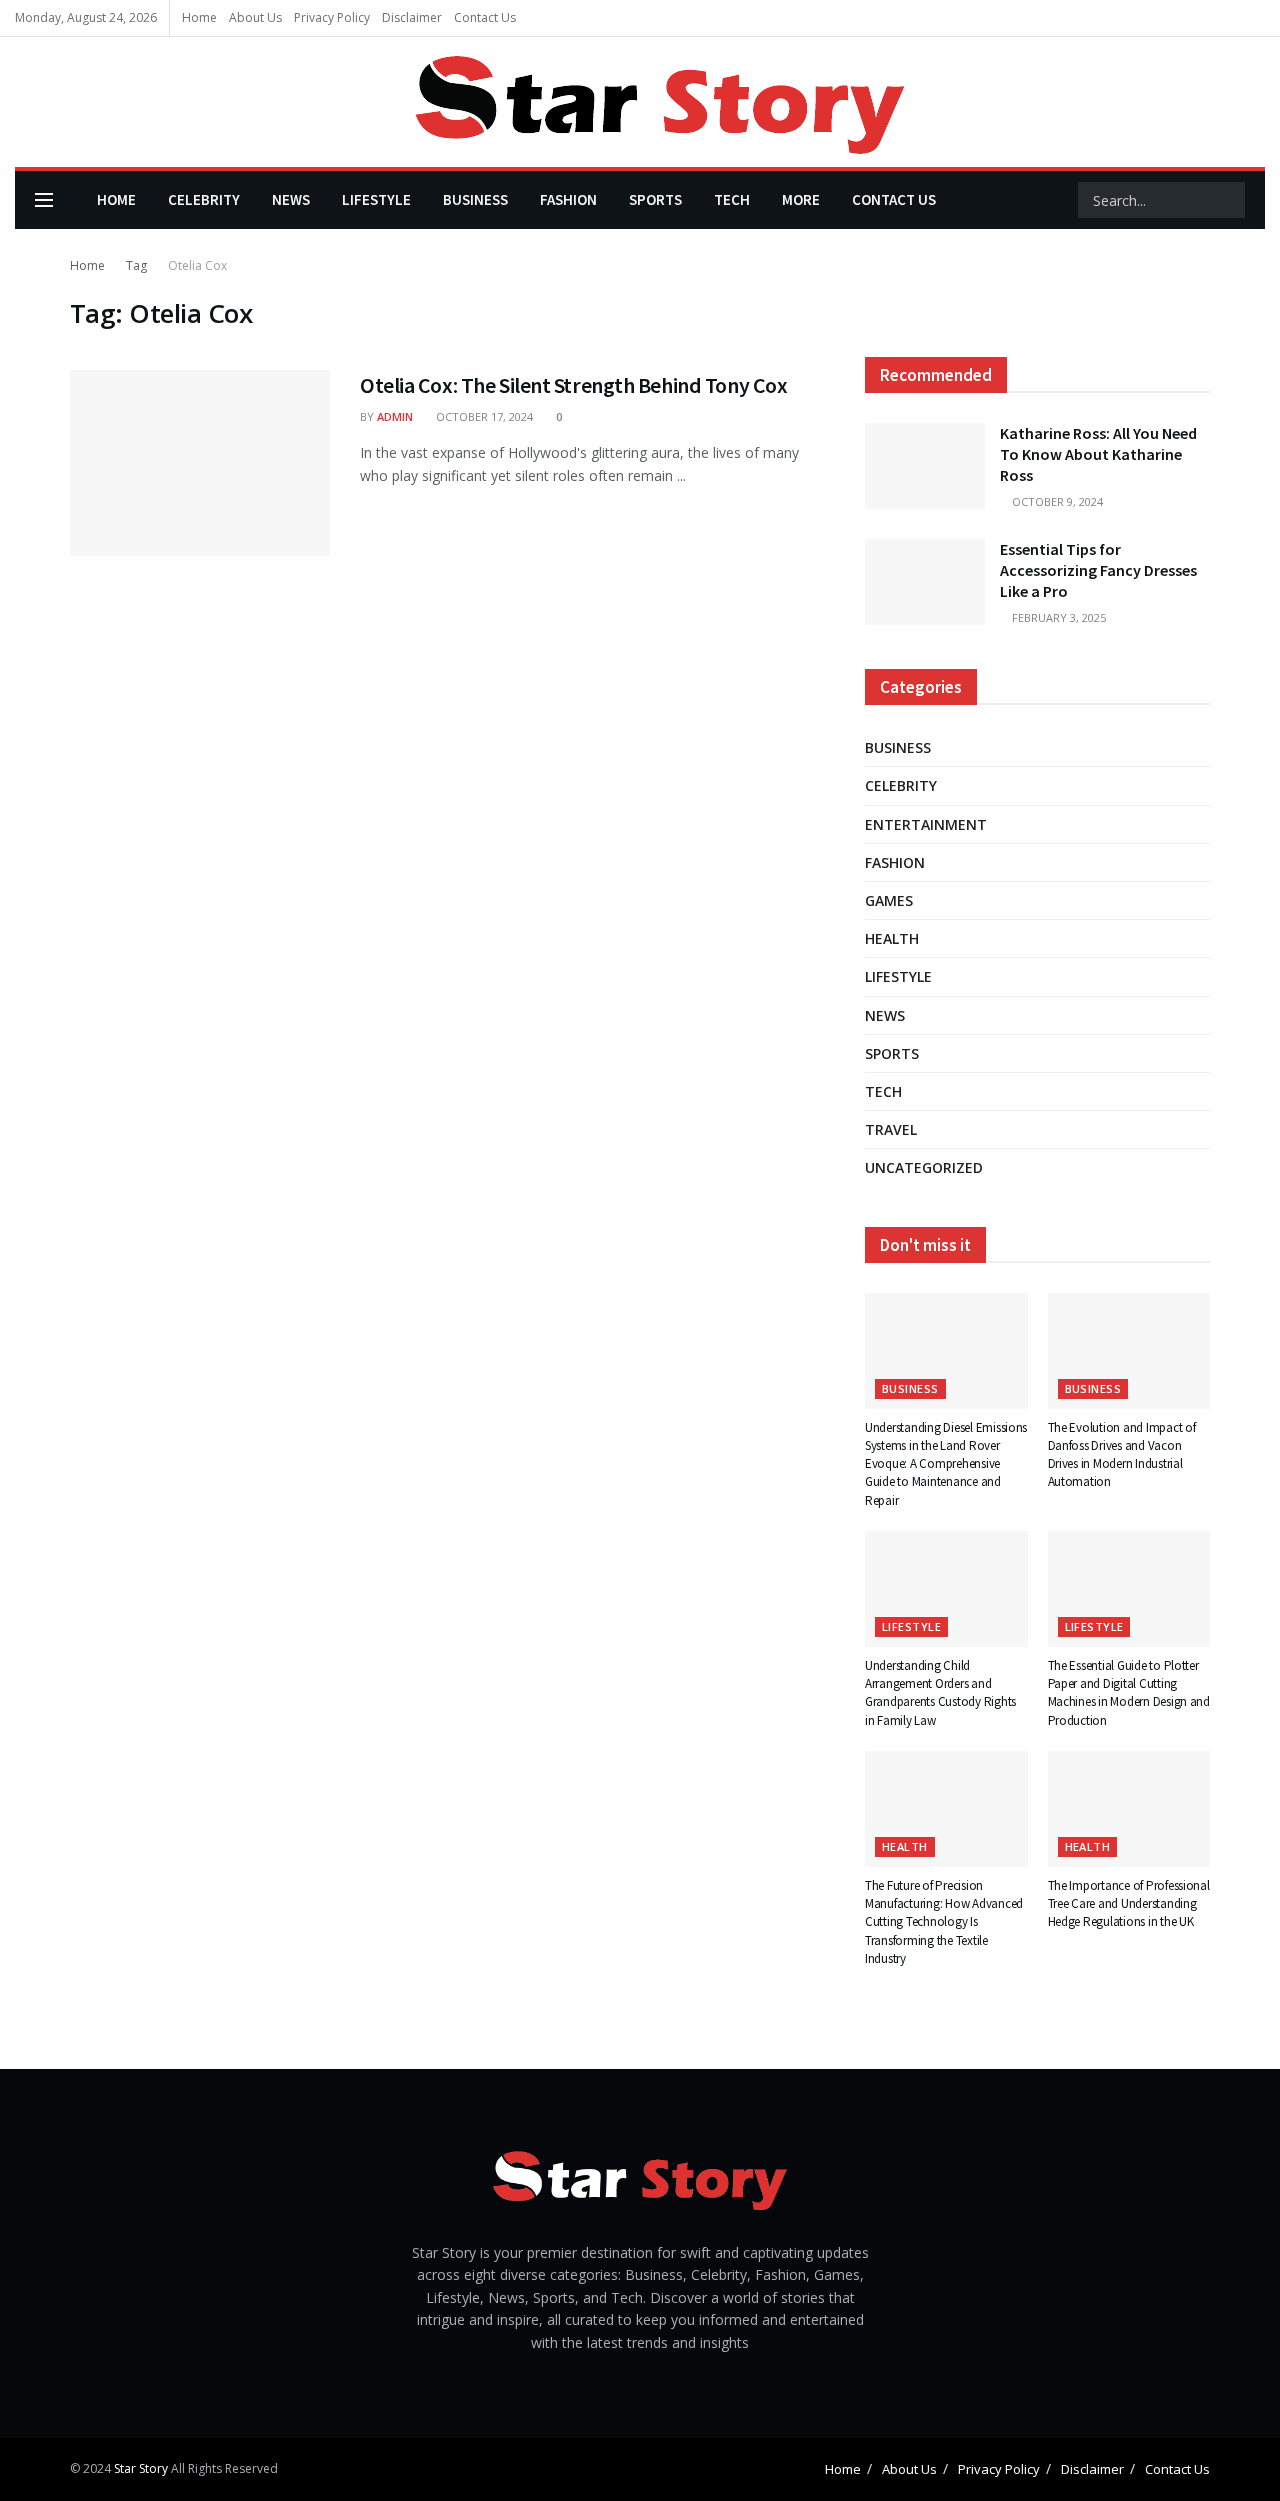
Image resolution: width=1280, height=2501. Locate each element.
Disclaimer (412, 17)
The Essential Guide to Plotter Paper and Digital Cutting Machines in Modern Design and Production (1129, 1693)
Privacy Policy (332, 17)
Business (475, 199)
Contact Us (485, 17)
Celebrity (204, 199)
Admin (395, 416)
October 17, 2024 (483, 416)
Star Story (141, 2468)
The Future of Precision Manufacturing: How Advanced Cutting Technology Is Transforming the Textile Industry (944, 1922)
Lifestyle (376, 199)
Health (892, 938)
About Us (255, 17)
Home (199, 17)
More (801, 199)
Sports (655, 199)
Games (889, 900)
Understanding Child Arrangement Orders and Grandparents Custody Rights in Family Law (940, 1693)
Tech (732, 199)
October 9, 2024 (1056, 501)
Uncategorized (924, 1167)
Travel (891, 1129)
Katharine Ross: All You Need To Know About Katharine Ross (1098, 454)
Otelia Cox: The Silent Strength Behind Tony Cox (573, 385)
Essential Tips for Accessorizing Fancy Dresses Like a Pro (1098, 570)
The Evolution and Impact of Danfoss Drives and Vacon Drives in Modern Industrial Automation (1122, 1455)
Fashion (568, 199)
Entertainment (926, 824)
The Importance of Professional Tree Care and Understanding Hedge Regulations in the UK (1129, 1903)
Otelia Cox (197, 265)
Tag (136, 265)
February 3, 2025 (1057, 617)
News (291, 199)
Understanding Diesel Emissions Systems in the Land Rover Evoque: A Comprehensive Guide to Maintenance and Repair (946, 1464)
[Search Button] (1228, 200)
